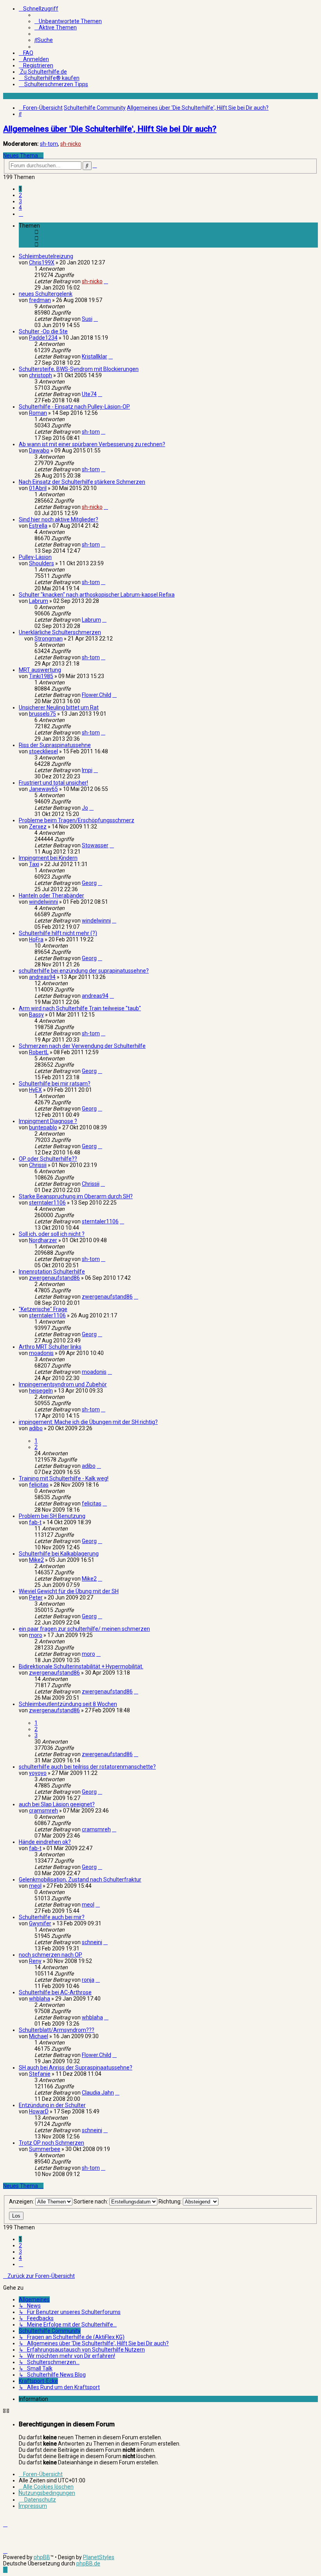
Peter (36, 1597)
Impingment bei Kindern (48, 858)
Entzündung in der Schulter (52, 2105)
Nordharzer (43, 1240)
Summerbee (45, 2149)
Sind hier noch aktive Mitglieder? (59, 519)
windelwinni (43, 902)
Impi (87, 770)
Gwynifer (40, 1923)
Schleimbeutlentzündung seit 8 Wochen (68, 1704)
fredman (40, 300)
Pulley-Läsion (35, 557)
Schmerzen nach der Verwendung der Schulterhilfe (82, 1046)
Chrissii (38, 1165)
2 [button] (20, 195)
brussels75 (42, 714)
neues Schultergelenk (46, 294)
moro (36, 1635)
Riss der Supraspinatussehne (55, 745)
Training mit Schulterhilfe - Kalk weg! (64, 1478)
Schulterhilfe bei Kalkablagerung (59, 1554)
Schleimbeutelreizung (46, 256)
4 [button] (20, 208)
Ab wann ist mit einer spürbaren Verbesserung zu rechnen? (92, 444)
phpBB (42, 2557)
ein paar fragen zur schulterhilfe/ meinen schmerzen (84, 1629)
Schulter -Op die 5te (43, 331)
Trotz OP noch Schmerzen (51, 2143)
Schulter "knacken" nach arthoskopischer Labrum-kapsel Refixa (97, 595)
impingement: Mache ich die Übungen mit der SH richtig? (88, 1422)
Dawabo (39, 450)
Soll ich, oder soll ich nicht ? (52, 1234)
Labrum (39, 601)
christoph (41, 375)
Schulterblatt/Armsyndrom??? (57, 2030)
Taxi (34, 864)
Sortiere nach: (91, 2202)
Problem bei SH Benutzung (52, 1516)
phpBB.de (88, 2563)
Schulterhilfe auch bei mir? (52, 1917)
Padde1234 (43, 338)
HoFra (36, 939)
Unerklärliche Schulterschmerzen (60, 632)
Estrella (38, 526)
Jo (85, 808)
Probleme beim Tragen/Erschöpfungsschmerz (77, 820)
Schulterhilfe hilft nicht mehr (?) (58, 933)
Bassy (36, 1015)
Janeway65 (43, 789)
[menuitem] (68, 21)
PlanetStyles (99, 2557)
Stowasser (95, 845)
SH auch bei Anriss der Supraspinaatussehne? (76, 2068)
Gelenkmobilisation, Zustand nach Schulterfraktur (80, 1880)
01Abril (38, 488)
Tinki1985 (41, 676)
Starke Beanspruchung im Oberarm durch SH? (76, 1196)
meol (35, 1886)
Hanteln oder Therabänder (51, 895)
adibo (36, 1428)
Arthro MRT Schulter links (50, 1347)
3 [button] (20, 201)
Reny (35, 1961)
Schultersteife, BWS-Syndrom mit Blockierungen (79, 369)
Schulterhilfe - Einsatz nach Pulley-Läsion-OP (74, 407)
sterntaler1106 (47, 1203)
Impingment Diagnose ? (48, 1121)
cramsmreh (43, 1811)
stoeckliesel (43, 751)
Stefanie (40, 2074)
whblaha (40, 1999)
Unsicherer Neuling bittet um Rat (59, 707)
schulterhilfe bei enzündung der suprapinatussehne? (84, 971)
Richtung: (171, 2202)
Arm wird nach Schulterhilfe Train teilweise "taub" (80, 1008)
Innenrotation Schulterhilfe (52, 1272)
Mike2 (36, 1560)
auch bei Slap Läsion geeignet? (57, 1804)
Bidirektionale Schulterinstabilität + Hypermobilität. (81, 1666)
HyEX (35, 1090)
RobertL (39, 1052)
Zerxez (38, 827)
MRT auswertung (40, 670)
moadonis (41, 1353)
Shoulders (41, 563)
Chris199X (42, 262)
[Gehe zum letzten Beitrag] (106, 281)
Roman (38, 413)
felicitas (39, 1485)
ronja (88, 1980)
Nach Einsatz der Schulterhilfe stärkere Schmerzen (82, 482)
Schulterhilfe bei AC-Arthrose (55, 1992)
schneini (92, 1942)
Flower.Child (96, 695)
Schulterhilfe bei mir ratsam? (55, 1084)
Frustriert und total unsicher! (53, 783)
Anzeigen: (22, 2202)
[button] (21, 214)
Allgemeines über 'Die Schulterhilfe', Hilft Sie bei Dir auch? (110, 129)
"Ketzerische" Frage (43, 1309)
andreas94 (42, 977)
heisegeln (41, 1391)
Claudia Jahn (98, 2093)
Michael (39, 2036)
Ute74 (89, 394)
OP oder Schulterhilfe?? (48, 1159)
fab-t (35, 1522)
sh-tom (49, 144)
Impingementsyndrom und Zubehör (63, 1384)
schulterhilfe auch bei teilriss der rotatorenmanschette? (87, 1767)
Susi (87, 319)
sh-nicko (71, 144)
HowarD (39, 2111)
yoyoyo (38, 1773)
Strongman (49, 639)
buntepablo (43, 1127)
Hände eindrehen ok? (45, 1842)
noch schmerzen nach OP (50, 1955)
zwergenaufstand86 (54, 1278)
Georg (89, 883)
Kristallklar (95, 356)
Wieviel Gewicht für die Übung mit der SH (69, 1591)
